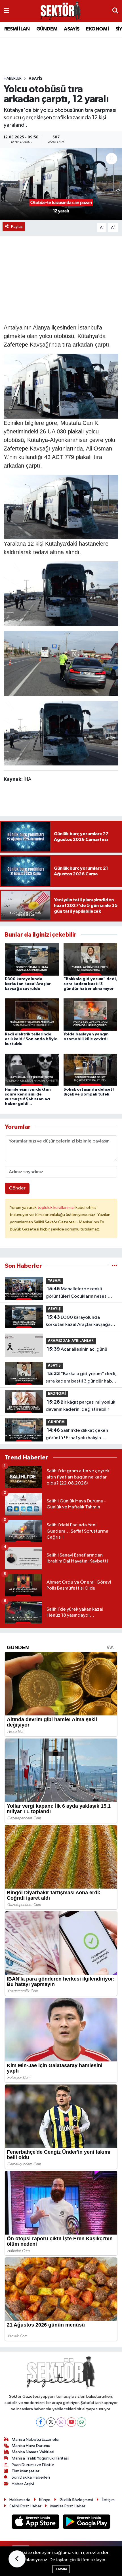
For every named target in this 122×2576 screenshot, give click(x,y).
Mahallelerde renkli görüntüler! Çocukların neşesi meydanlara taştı (77, 1293)
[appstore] (36, 2523)
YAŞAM (54, 1281)
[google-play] (87, 2523)
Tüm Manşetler (26, 2471)
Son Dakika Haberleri (31, 2477)
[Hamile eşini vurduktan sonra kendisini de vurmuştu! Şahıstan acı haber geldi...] (32, 1070)
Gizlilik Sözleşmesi (76, 2500)
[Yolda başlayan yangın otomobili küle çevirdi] (91, 1014)
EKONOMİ (97, 29)
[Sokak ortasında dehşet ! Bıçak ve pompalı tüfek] (91, 1070)
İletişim (108, 2500)
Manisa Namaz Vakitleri (33, 2452)
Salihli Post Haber (25, 2506)
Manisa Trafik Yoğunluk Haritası (40, 2458)
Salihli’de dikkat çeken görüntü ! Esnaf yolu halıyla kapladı (77, 1435)
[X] (51, 2422)
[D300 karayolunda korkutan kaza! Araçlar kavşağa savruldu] (32, 959)
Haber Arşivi (23, 2484)
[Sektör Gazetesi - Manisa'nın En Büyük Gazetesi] (61, 11)
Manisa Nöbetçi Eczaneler (36, 2439)
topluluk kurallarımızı (56, 1208)
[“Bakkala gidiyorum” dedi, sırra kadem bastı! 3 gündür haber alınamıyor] (91, 959)
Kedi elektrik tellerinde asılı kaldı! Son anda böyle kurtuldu (31, 1039)
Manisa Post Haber (68, 2506)
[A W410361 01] (61, 386)
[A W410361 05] (61, 733)
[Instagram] (61, 2422)
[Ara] (115, 11)
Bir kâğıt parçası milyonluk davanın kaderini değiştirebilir (80, 1406)
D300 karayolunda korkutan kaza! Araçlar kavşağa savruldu (28, 984)
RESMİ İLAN (17, 29)
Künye (45, 2500)
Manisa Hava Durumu (31, 2446)
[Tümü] (114, 1266)
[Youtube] (71, 2422)
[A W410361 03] (61, 663)
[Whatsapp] (82, 2422)
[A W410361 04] (61, 593)
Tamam (61, 2569)
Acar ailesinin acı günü (77, 1349)
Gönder (17, 1188)
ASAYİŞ (71, 29)
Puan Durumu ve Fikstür (33, 2465)
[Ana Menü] (6, 11)
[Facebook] (41, 2422)
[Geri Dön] (17, 2559)
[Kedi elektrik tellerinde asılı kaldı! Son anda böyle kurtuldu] (32, 1014)
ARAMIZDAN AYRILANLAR (71, 1341)
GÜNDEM (47, 29)
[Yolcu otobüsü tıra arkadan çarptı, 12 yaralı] (61, 184)
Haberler (13, 79)
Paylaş (17, 227)
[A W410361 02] (61, 507)
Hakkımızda (20, 2500)
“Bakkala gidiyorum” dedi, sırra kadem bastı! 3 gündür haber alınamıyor (90, 984)
